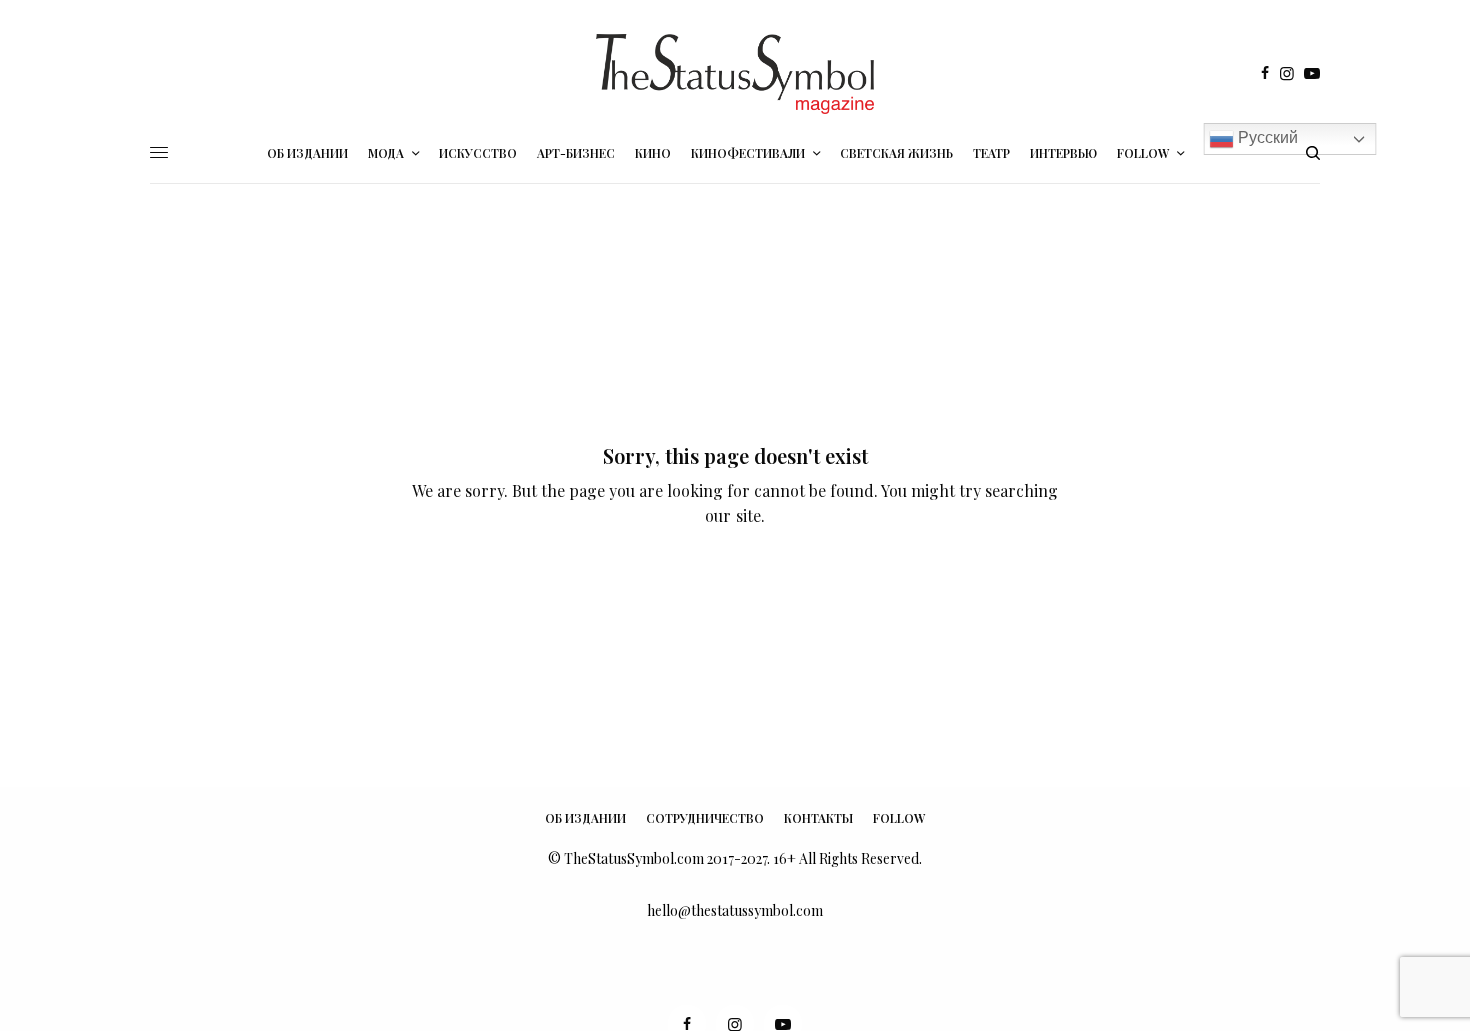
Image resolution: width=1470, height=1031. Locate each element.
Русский (1266, 138)
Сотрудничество (705, 818)
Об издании (585, 818)
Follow (899, 818)
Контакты (818, 818)
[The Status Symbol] (734, 74)
